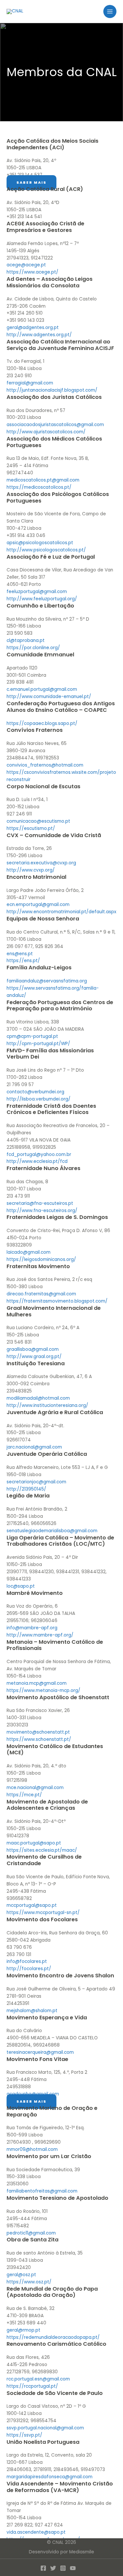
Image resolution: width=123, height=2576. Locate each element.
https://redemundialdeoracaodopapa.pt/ (53, 2337)
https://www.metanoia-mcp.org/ (43, 1690)
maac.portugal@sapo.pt (34, 1843)
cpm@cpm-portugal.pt (32, 1036)
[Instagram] (63, 2568)
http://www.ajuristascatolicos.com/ (46, 432)
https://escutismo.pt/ (31, 828)
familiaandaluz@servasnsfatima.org (47, 981)
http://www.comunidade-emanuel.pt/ (49, 697)
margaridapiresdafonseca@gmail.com (50, 2477)
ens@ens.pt (20, 954)
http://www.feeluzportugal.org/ (42, 599)
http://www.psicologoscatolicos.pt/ (46, 550)
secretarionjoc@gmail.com (36, 1482)
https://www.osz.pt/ (29, 2282)
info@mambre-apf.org (32, 1628)
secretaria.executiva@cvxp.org (41, 863)
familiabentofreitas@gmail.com (42, 2191)
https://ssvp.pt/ (24, 2435)
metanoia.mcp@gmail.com (37, 1683)
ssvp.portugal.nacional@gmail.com (45, 2428)
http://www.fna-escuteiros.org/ (42, 1211)
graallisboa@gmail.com (33, 1349)
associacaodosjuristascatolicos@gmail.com (55, 425)
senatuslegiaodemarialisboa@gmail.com (52, 1531)
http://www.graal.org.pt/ (34, 1357)
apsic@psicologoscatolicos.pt (40, 543)
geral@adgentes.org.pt (33, 328)
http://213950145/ (26, 1489)
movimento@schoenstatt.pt (38, 1732)
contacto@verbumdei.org (35, 1092)
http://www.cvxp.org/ (31, 870)
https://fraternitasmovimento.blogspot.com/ (57, 1301)
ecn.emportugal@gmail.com (38, 905)
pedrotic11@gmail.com (31, 2233)
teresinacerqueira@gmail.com (40, 2052)
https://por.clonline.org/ (33, 648)
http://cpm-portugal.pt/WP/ (38, 1044)
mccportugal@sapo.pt (32, 1905)
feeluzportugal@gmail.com (37, 592)
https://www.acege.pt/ (32, 272)
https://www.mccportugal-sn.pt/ (43, 1913)
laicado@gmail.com (29, 1252)
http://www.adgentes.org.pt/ (39, 335)
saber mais (31, 183)
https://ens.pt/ (23, 961)
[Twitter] (53, 2568)
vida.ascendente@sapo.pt (36, 2532)
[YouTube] (73, 2568)
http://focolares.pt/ (29, 1969)
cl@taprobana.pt (26, 640)
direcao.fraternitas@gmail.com (41, 1294)
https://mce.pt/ (24, 1795)
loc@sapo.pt (21, 1586)
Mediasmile (82, 2552)
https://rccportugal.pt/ (32, 2386)
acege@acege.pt (26, 265)
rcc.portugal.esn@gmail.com (38, 2379)
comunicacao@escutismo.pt (38, 821)
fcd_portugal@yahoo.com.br (39, 1154)
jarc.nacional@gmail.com (34, 1447)
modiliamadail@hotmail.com (38, 1398)
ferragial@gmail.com (30, 383)
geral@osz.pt (21, 2275)
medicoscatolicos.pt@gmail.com (43, 480)
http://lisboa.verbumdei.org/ (39, 1099)
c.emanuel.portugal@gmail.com (42, 689)
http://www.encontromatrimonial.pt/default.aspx (61, 912)
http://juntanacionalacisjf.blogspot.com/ (52, 390)
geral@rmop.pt (23, 2330)
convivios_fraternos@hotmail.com (45, 765)
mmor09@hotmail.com (32, 2149)
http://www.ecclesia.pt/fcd (37, 1161)
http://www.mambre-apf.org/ (40, 1635)
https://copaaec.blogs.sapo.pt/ (42, 723)
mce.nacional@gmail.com (35, 1788)
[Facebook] (43, 2568)
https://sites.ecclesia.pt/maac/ (42, 1850)
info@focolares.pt (27, 1961)
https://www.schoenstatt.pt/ (39, 1739)
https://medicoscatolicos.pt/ (39, 487)
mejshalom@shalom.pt (32, 2011)
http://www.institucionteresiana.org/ (47, 1405)
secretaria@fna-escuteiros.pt (40, 1203)
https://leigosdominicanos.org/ (41, 1259)
